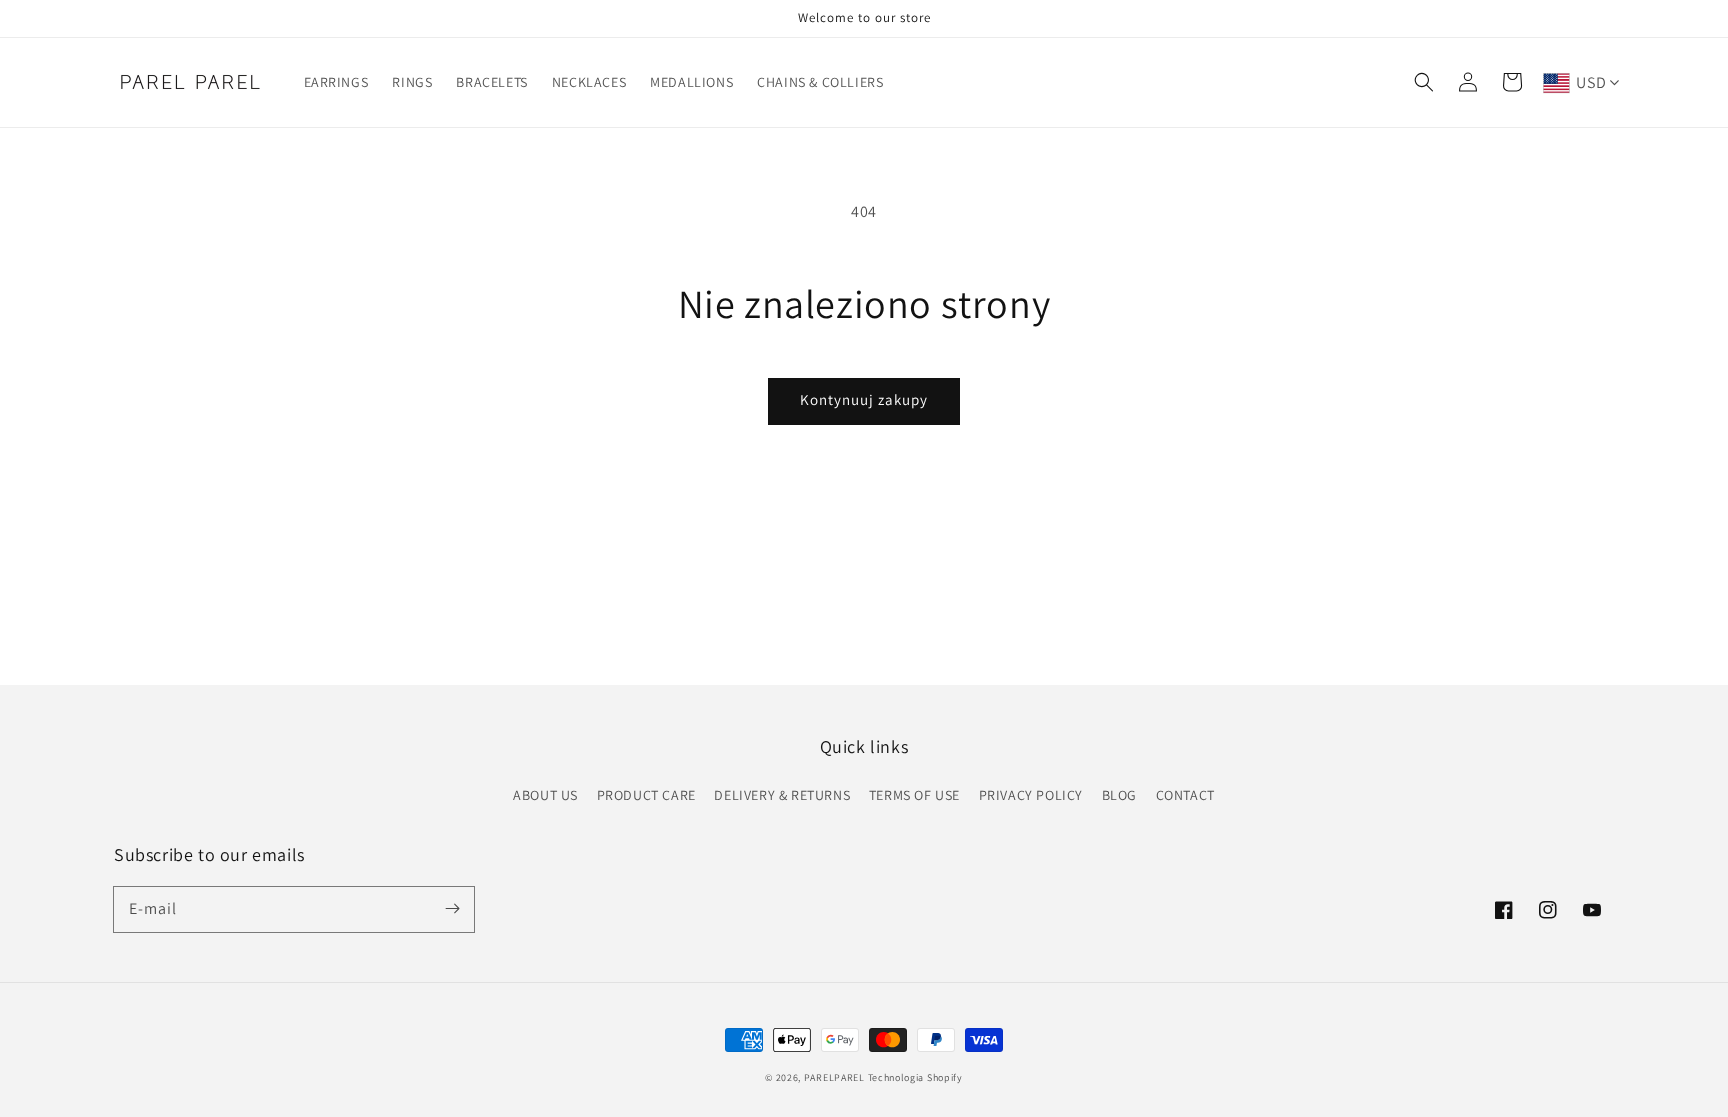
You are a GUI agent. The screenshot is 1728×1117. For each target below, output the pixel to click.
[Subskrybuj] (452, 909)
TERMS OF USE (914, 795)
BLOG (1119, 795)
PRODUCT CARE (646, 795)
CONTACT (1185, 795)
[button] (1424, 82)
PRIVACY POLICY (1031, 795)
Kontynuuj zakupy (864, 399)
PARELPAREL (834, 1077)
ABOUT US (545, 795)
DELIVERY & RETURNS (782, 795)
